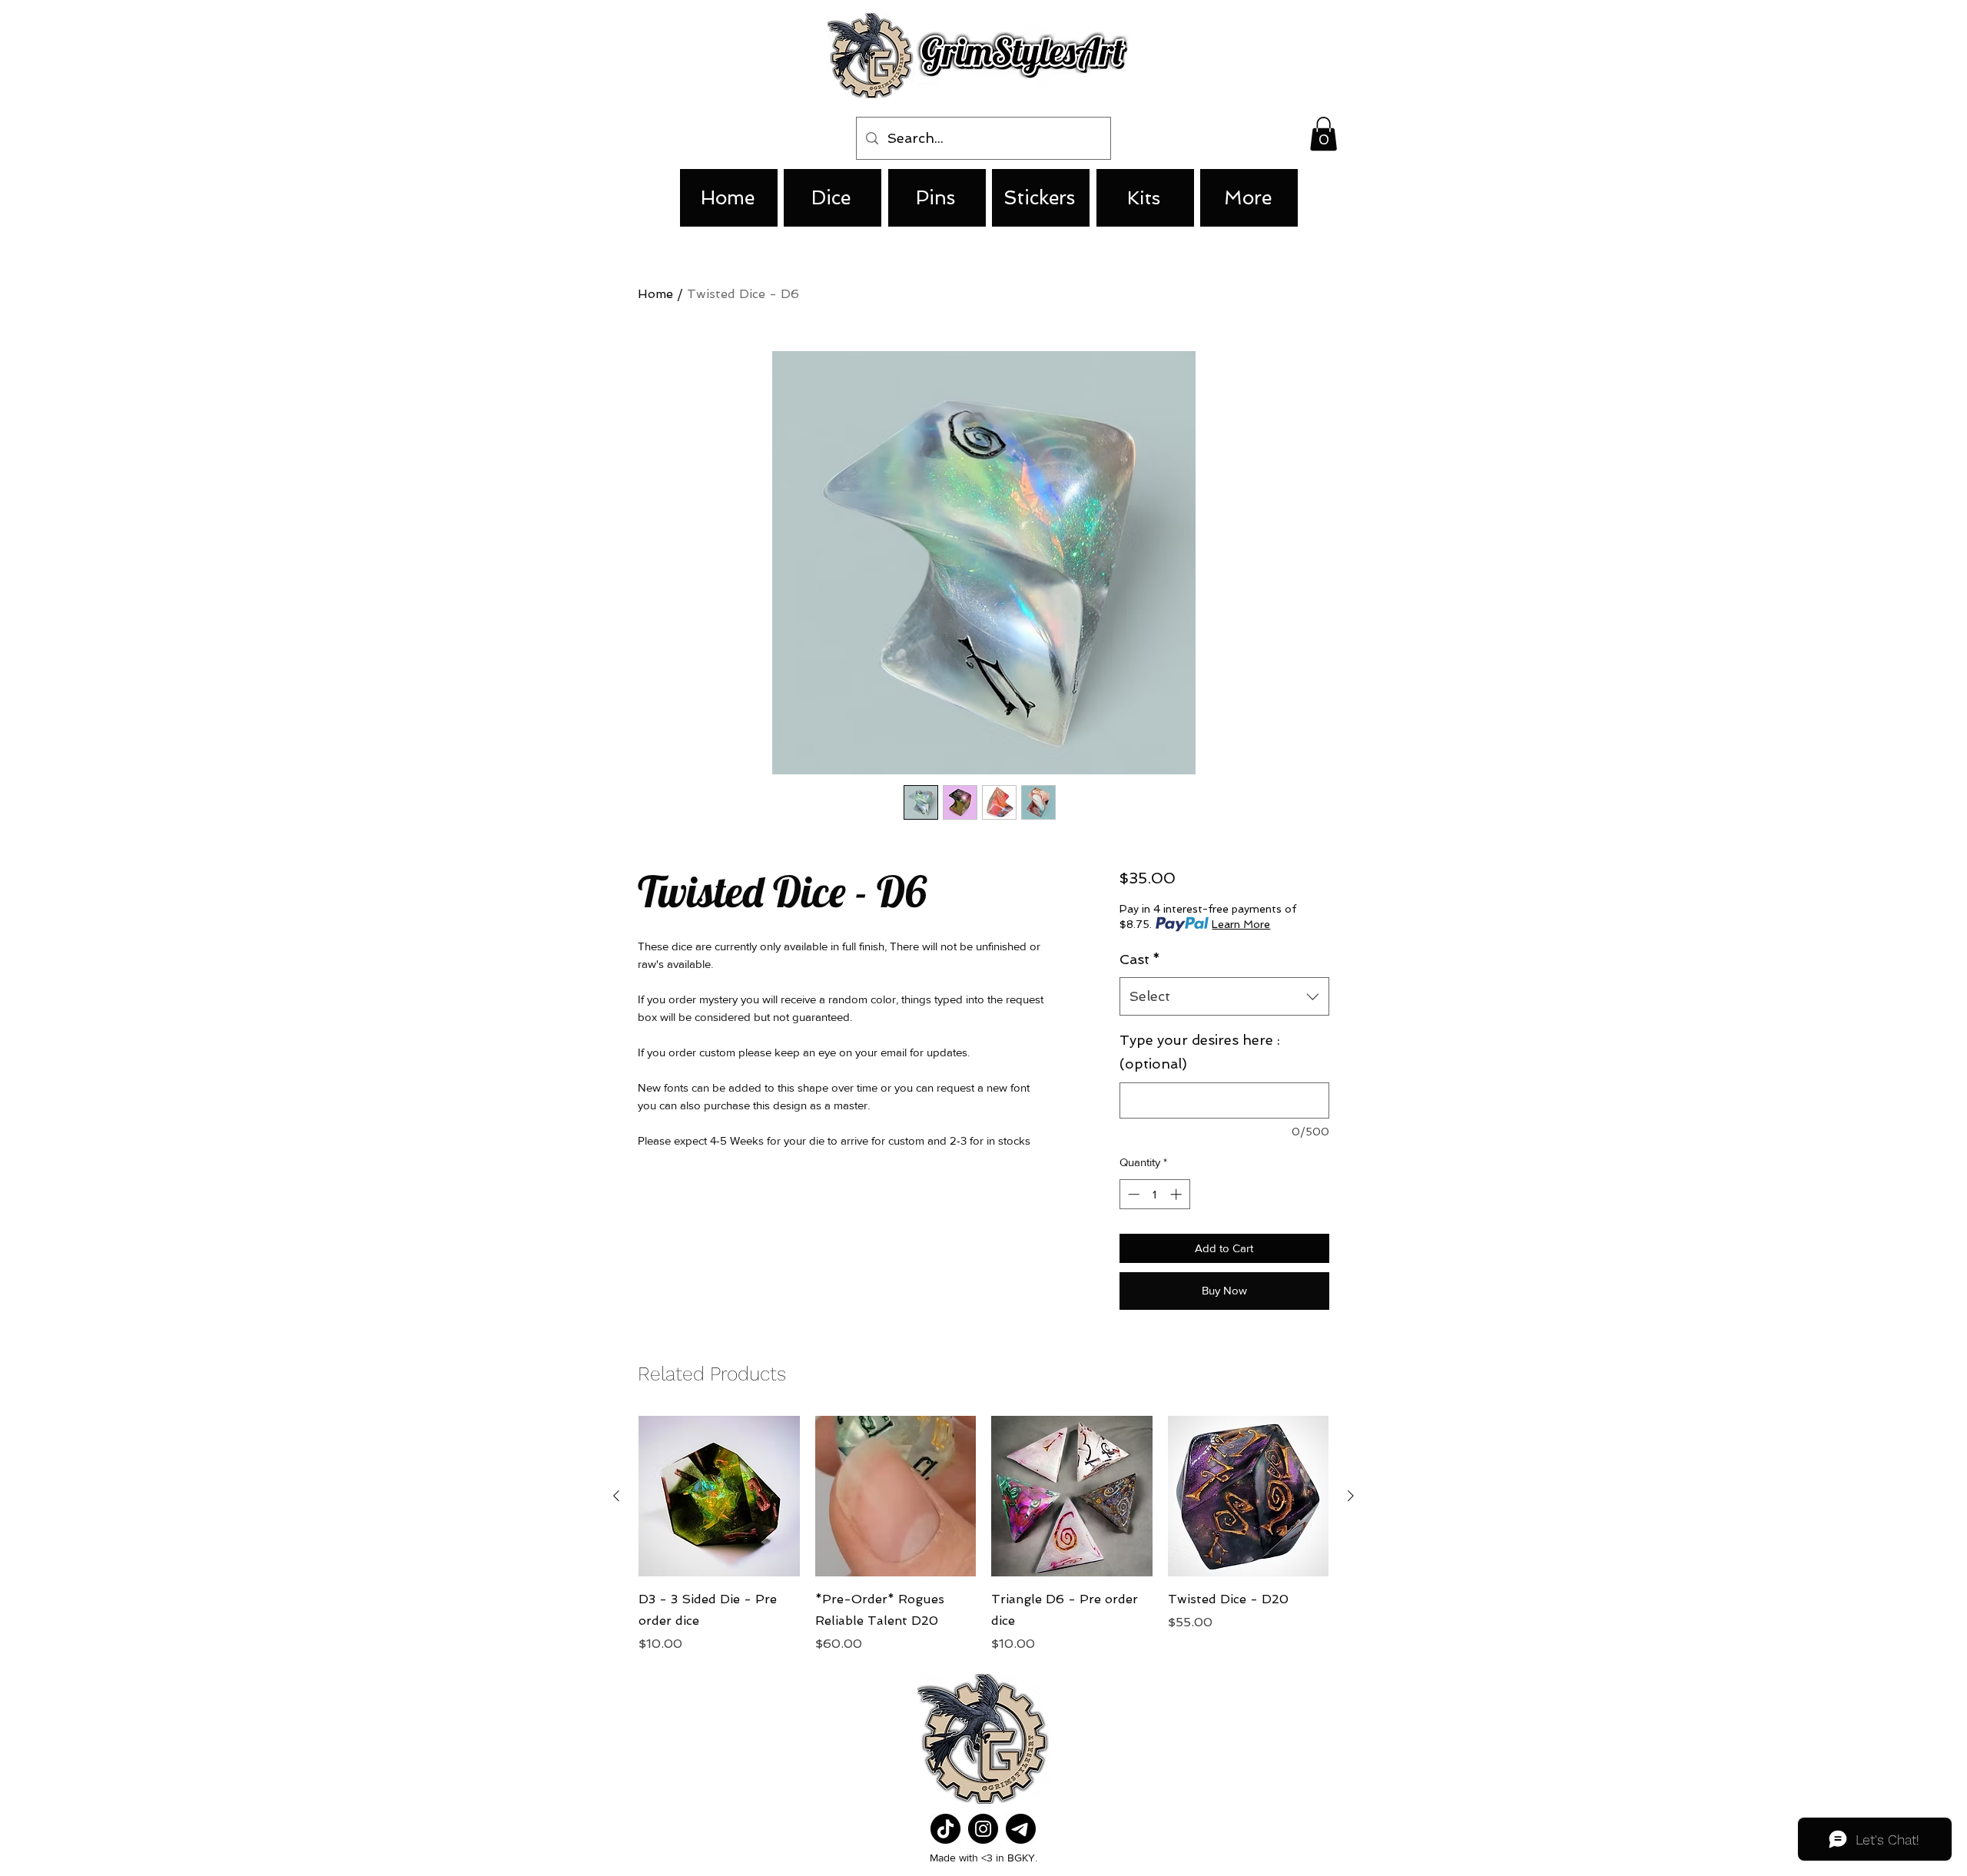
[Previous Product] (616, 1496)
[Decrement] (1132, 1194)
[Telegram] (1021, 1829)
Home (655, 294)
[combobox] (1224, 996)
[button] (1323, 134)
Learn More (1241, 924)
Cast (1140, 959)
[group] (983, 1535)
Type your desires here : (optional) (1200, 1052)
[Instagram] (983, 1829)
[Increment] (1178, 1194)
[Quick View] (719, 1496)
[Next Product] (1351, 1496)
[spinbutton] (1154, 1194)
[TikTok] (945, 1829)
